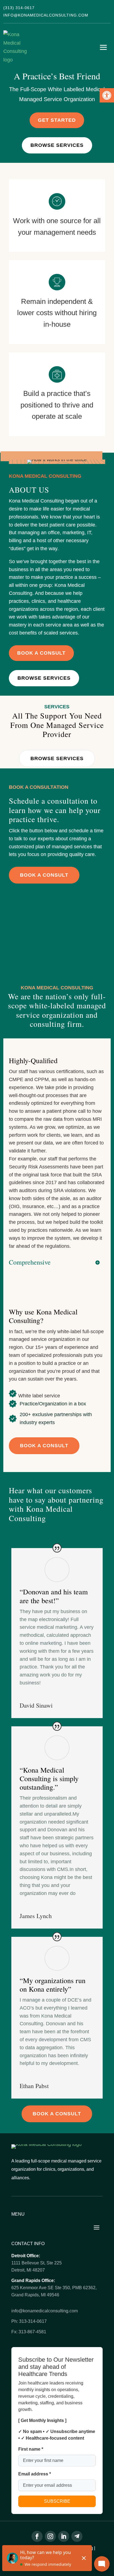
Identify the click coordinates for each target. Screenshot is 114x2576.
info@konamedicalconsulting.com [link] (46, 15)
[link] (107, 95)
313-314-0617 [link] (33, 2321)
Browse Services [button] (57, 758)
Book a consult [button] (44, 875)
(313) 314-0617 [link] (19, 8)
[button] (103, 47)
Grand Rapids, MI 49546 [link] (35, 2295)
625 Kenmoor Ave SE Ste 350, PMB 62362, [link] (54, 2288)
